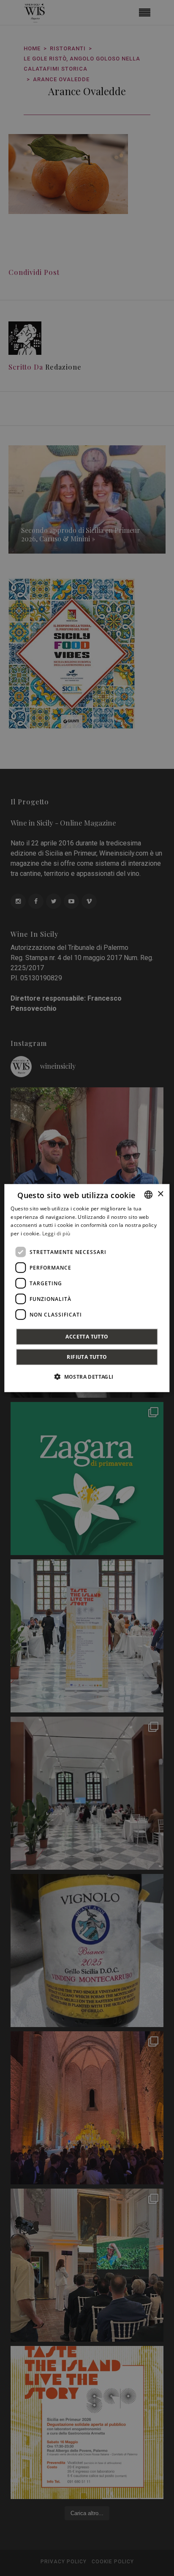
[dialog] (87, 1288)
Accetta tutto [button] (87, 1337)
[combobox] (149, 1194)
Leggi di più (56, 1233)
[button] (87, 1377)
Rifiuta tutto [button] (87, 1357)
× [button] (160, 1194)
